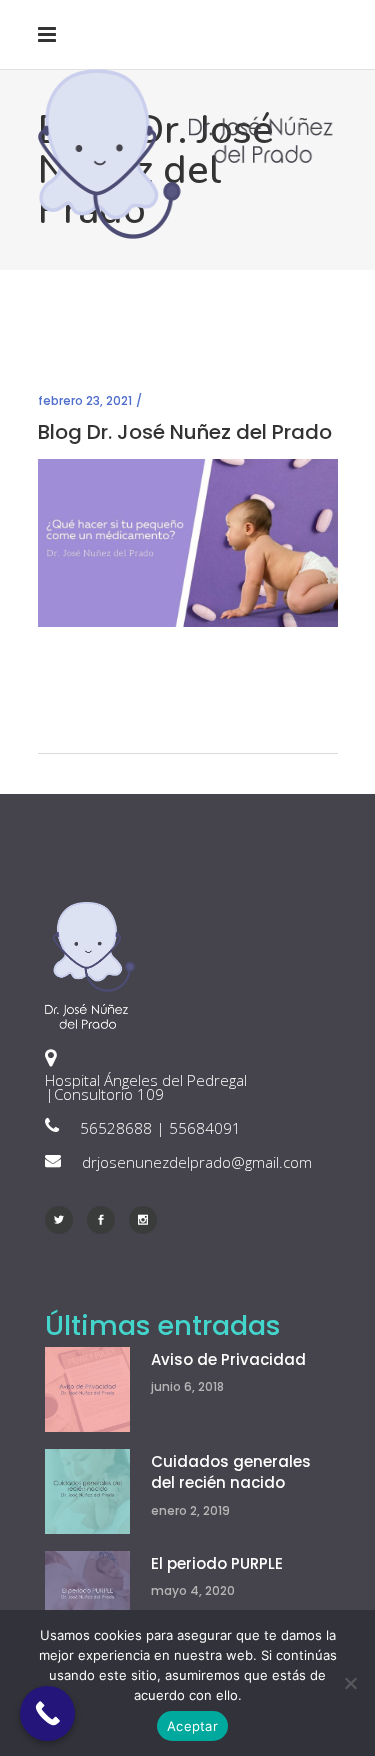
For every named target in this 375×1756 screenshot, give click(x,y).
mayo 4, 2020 (193, 1590)
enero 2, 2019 (190, 1510)
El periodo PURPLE (217, 1563)
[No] (350, 1683)
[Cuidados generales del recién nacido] (87, 1491)
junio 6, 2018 (187, 1386)
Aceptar (192, 1726)
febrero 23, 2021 (85, 400)
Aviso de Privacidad (228, 1359)
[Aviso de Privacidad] (87, 1389)
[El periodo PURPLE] (87, 1593)
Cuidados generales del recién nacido (231, 1472)
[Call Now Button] (47, 1713)
